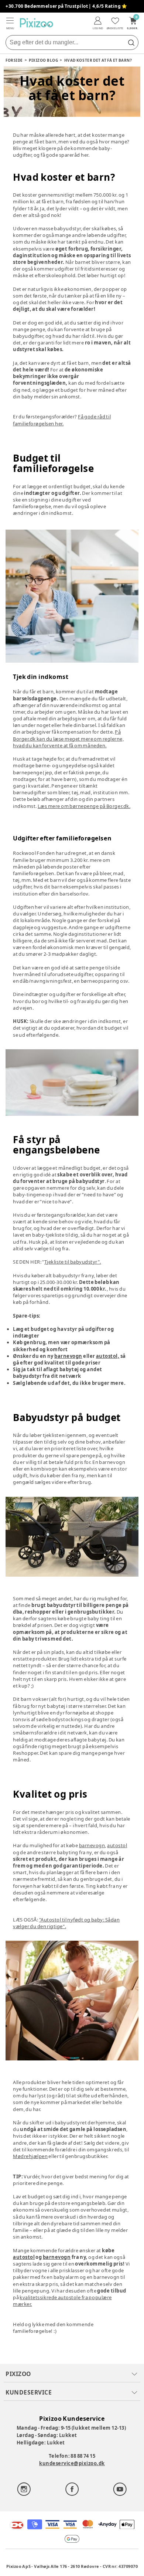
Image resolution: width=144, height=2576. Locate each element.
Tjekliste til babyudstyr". (73, 1262)
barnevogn (68, 1356)
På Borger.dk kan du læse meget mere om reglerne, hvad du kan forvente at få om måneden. (68, 738)
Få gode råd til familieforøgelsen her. (62, 420)
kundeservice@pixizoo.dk (72, 2463)
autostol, (108, 1356)
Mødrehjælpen (30, 2156)
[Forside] (37, 23)
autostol (117, 1845)
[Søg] (131, 43)
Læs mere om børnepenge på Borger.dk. (84, 806)
